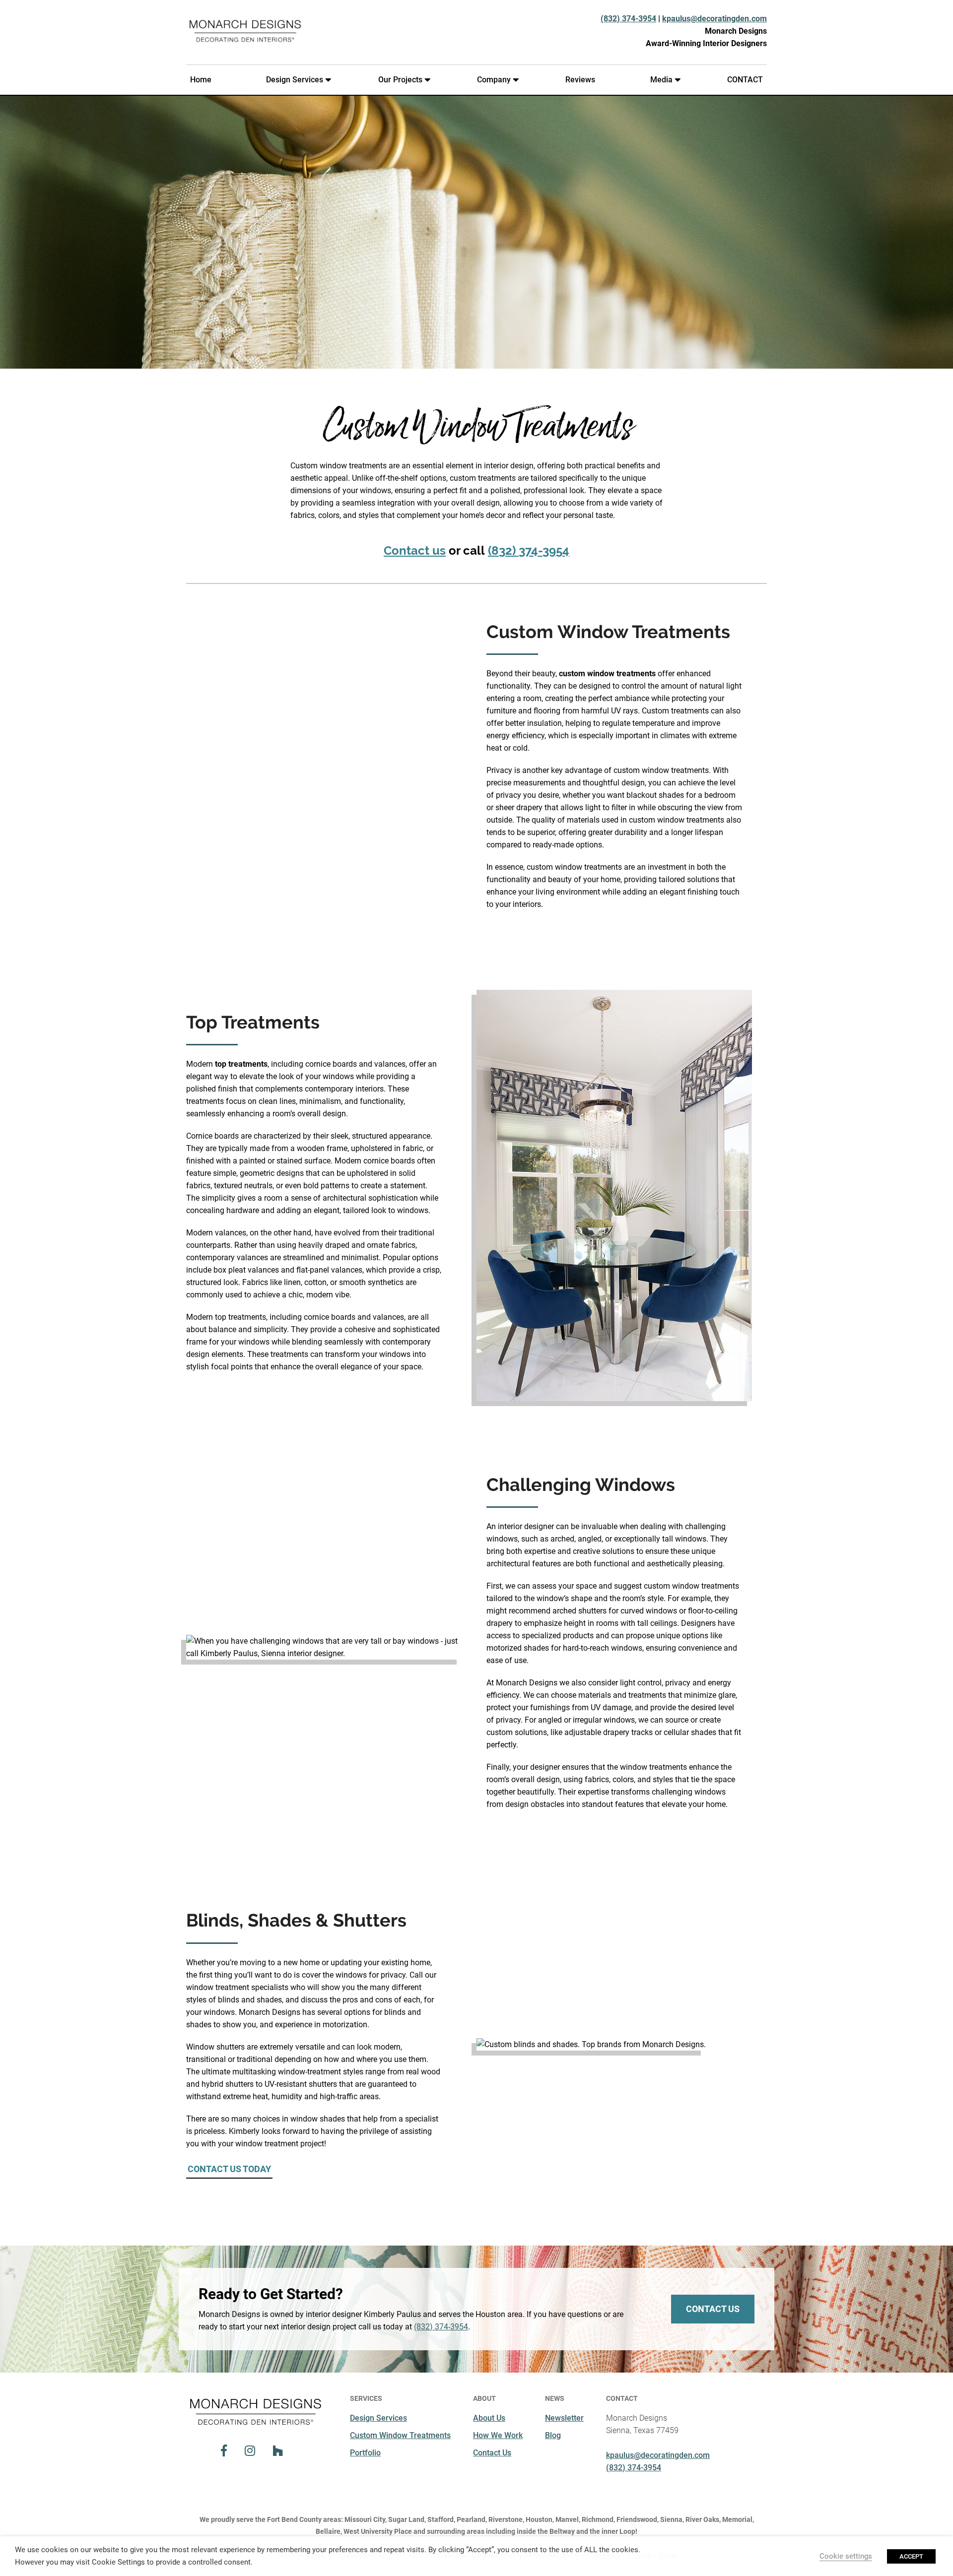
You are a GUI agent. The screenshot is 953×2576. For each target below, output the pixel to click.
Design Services (295, 80)
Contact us (415, 550)
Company (494, 80)
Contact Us (492, 2453)
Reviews (580, 80)
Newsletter (564, 2418)
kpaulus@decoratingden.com (715, 19)
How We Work (498, 2435)
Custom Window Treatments (400, 2435)
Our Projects (400, 80)
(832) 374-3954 (628, 19)
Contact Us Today (229, 2169)
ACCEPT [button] (911, 2556)
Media (661, 80)
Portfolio (365, 2453)
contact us (713, 2309)
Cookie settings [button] (846, 2556)
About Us (489, 2418)
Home (201, 80)
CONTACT (745, 80)
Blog (553, 2435)
